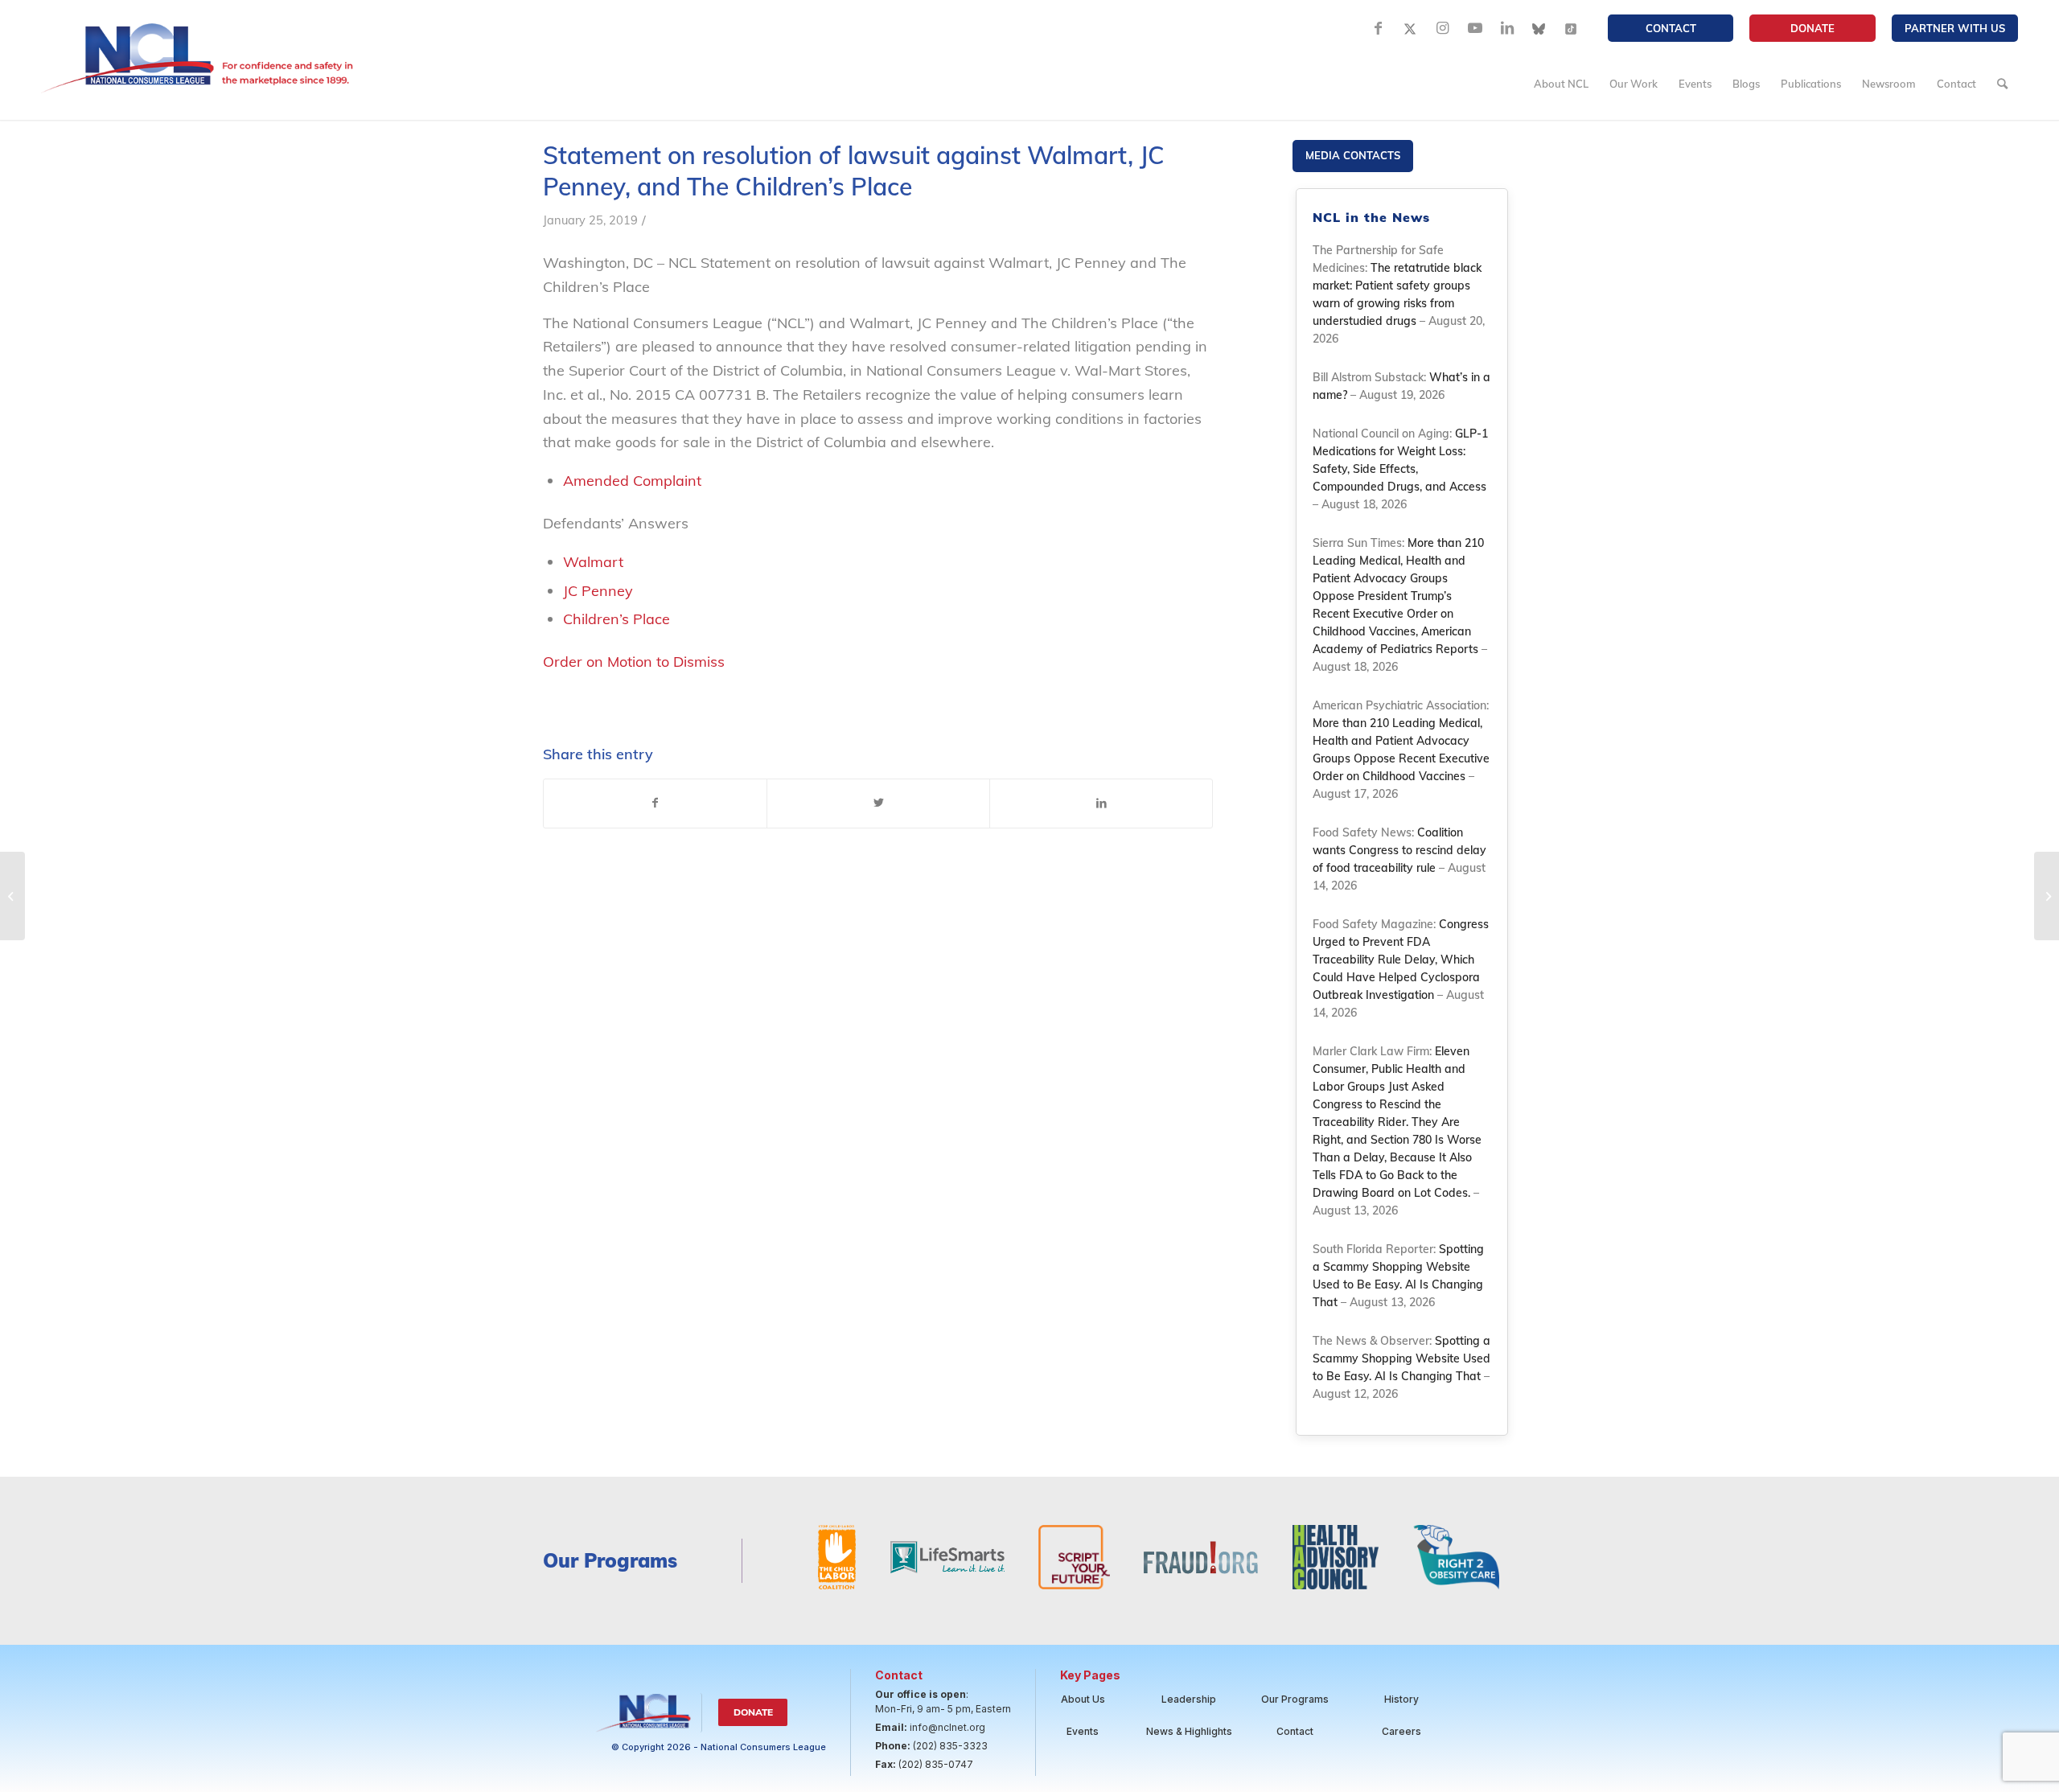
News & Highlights (1189, 1731)
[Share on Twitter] (878, 804)
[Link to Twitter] (1411, 28)
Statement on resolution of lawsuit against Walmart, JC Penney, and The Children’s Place (854, 171)
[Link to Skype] (1539, 28)
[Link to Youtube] (1475, 28)
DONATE (1812, 28)
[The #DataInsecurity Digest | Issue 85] (12, 896)
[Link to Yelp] (1572, 28)
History (1401, 1699)
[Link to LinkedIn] (1507, 28)
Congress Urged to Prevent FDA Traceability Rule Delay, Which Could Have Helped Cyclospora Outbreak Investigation (1401, 960)
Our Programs (1295, 1699)
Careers (1401, 1731)
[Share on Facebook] (655, 804)
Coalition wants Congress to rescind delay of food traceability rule (1399, 850)
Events (1083, 1731)
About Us (1083, 1699)
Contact (1671, 28)
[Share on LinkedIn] (1101, 804)
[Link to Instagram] (1443, 28)
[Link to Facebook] (1379, 28)
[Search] (2002, 84)
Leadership (1189, 1699)
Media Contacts (1353, 155)
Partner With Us (1955, 28)
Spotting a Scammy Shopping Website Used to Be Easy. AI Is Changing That (1401, 1358)
